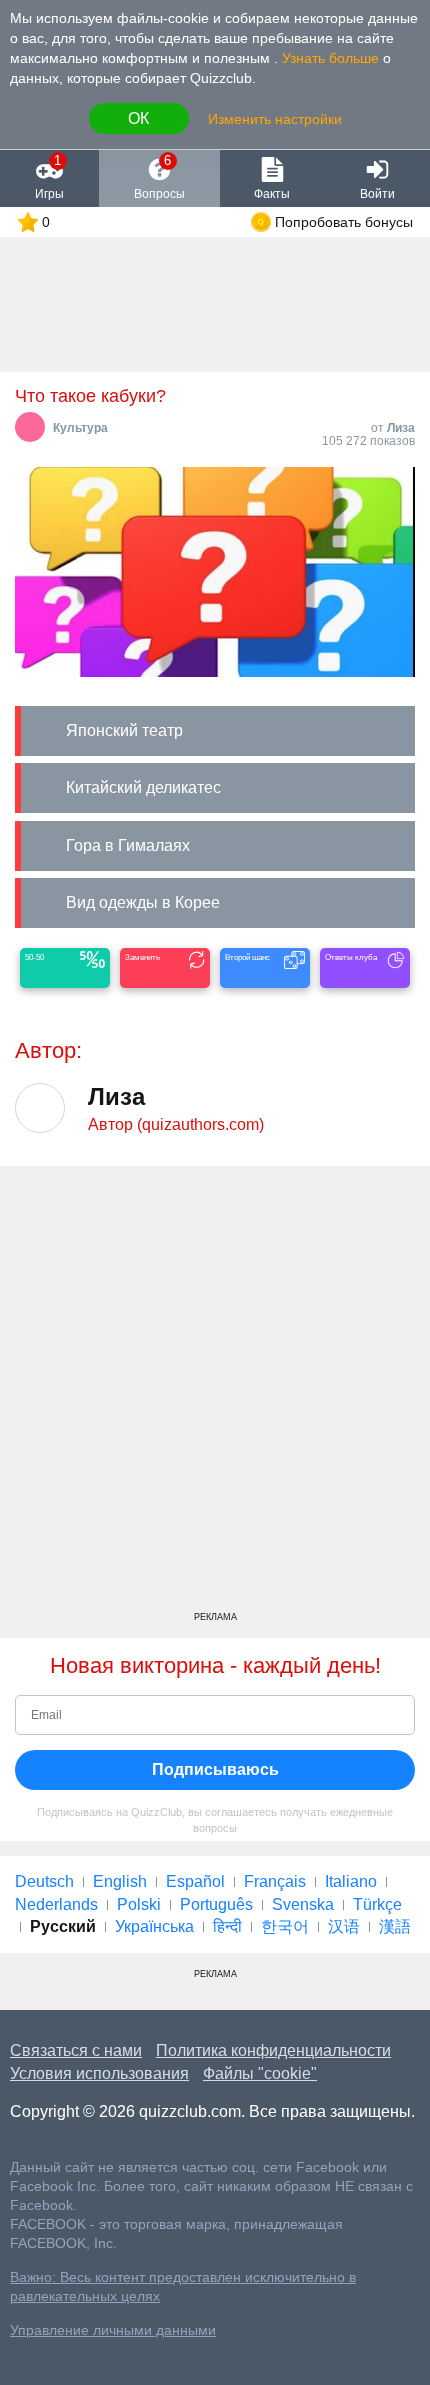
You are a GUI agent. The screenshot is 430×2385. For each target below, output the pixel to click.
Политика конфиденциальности (273, 2050)
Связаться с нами (76, 2050)
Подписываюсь (215, 1769)
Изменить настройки (275, 119)
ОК (138, 118)
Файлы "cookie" (260, 2073)
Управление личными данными (113, 2330)
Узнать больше (330, 58)
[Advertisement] (215, 1396)
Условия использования (99, 2073)
